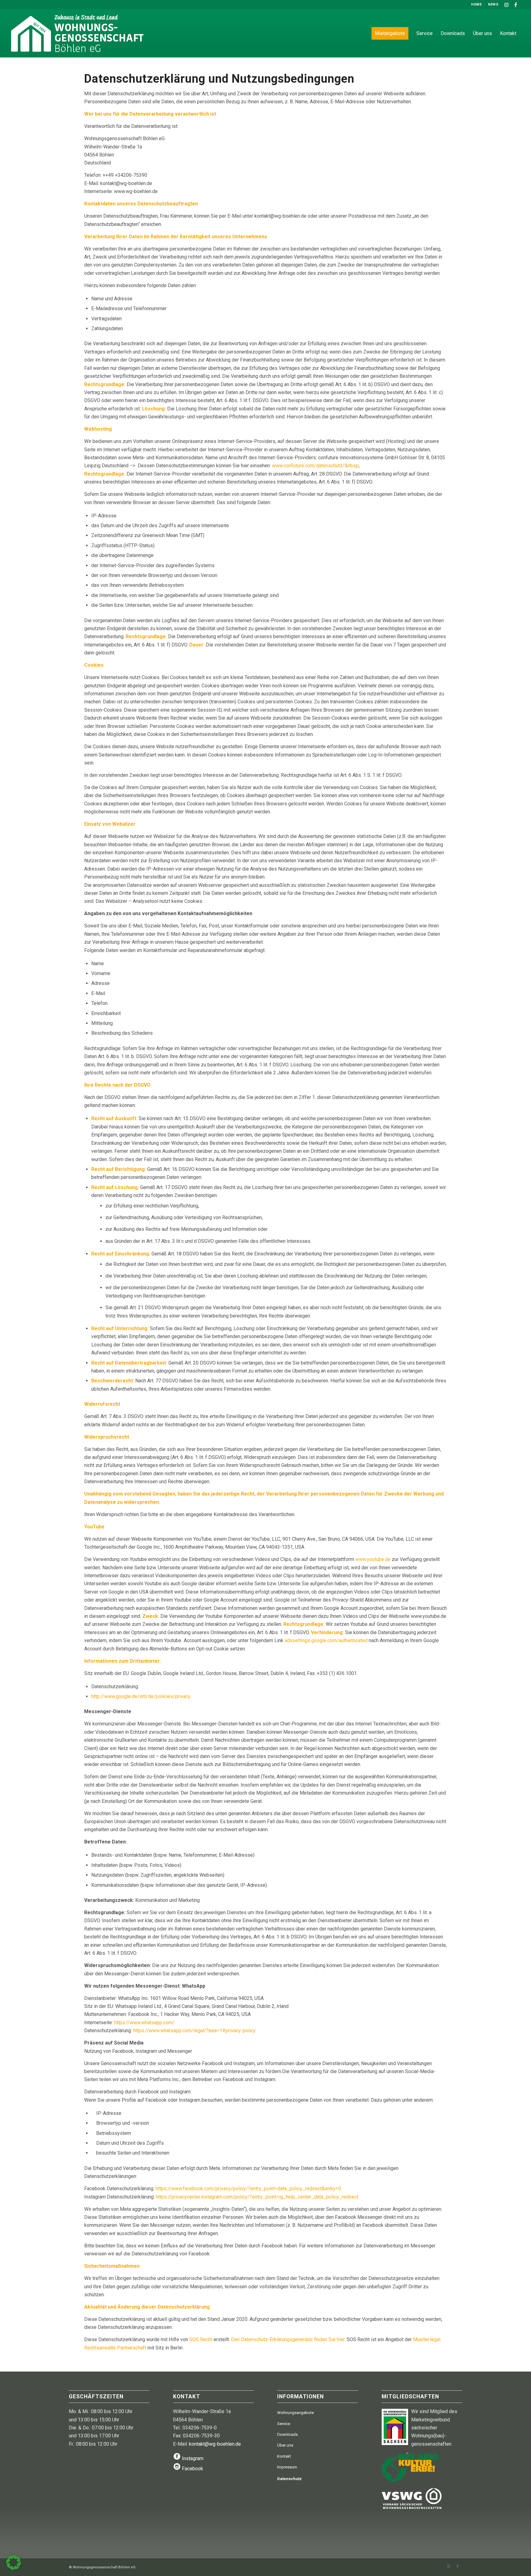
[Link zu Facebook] (516, 5)
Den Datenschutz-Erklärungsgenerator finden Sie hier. (289, 2339)
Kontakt (284, 2456)
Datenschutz (289, 2479)
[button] (14, 2562)
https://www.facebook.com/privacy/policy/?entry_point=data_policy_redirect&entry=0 (248, 2189)
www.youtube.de (373, 1559)
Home (476, 4)
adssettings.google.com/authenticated (326, 1640)
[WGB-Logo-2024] (91, 33)
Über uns (285, 2445)
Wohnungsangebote (295, 2413)
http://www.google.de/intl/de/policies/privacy (141, 1696)
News (493, 4)
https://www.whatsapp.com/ (144, 2023)
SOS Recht (201, 2339)
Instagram (193, 2458)
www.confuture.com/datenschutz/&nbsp (315, 466)
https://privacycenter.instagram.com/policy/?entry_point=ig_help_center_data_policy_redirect (257, 2197)
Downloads (287, 2434)
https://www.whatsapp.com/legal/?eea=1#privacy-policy (194, 2031)
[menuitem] (476, 5)
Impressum (287, 2467)
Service (284, 2424)
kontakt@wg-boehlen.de (215, 2444)
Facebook (193, 2469)
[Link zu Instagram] (506, 5)
